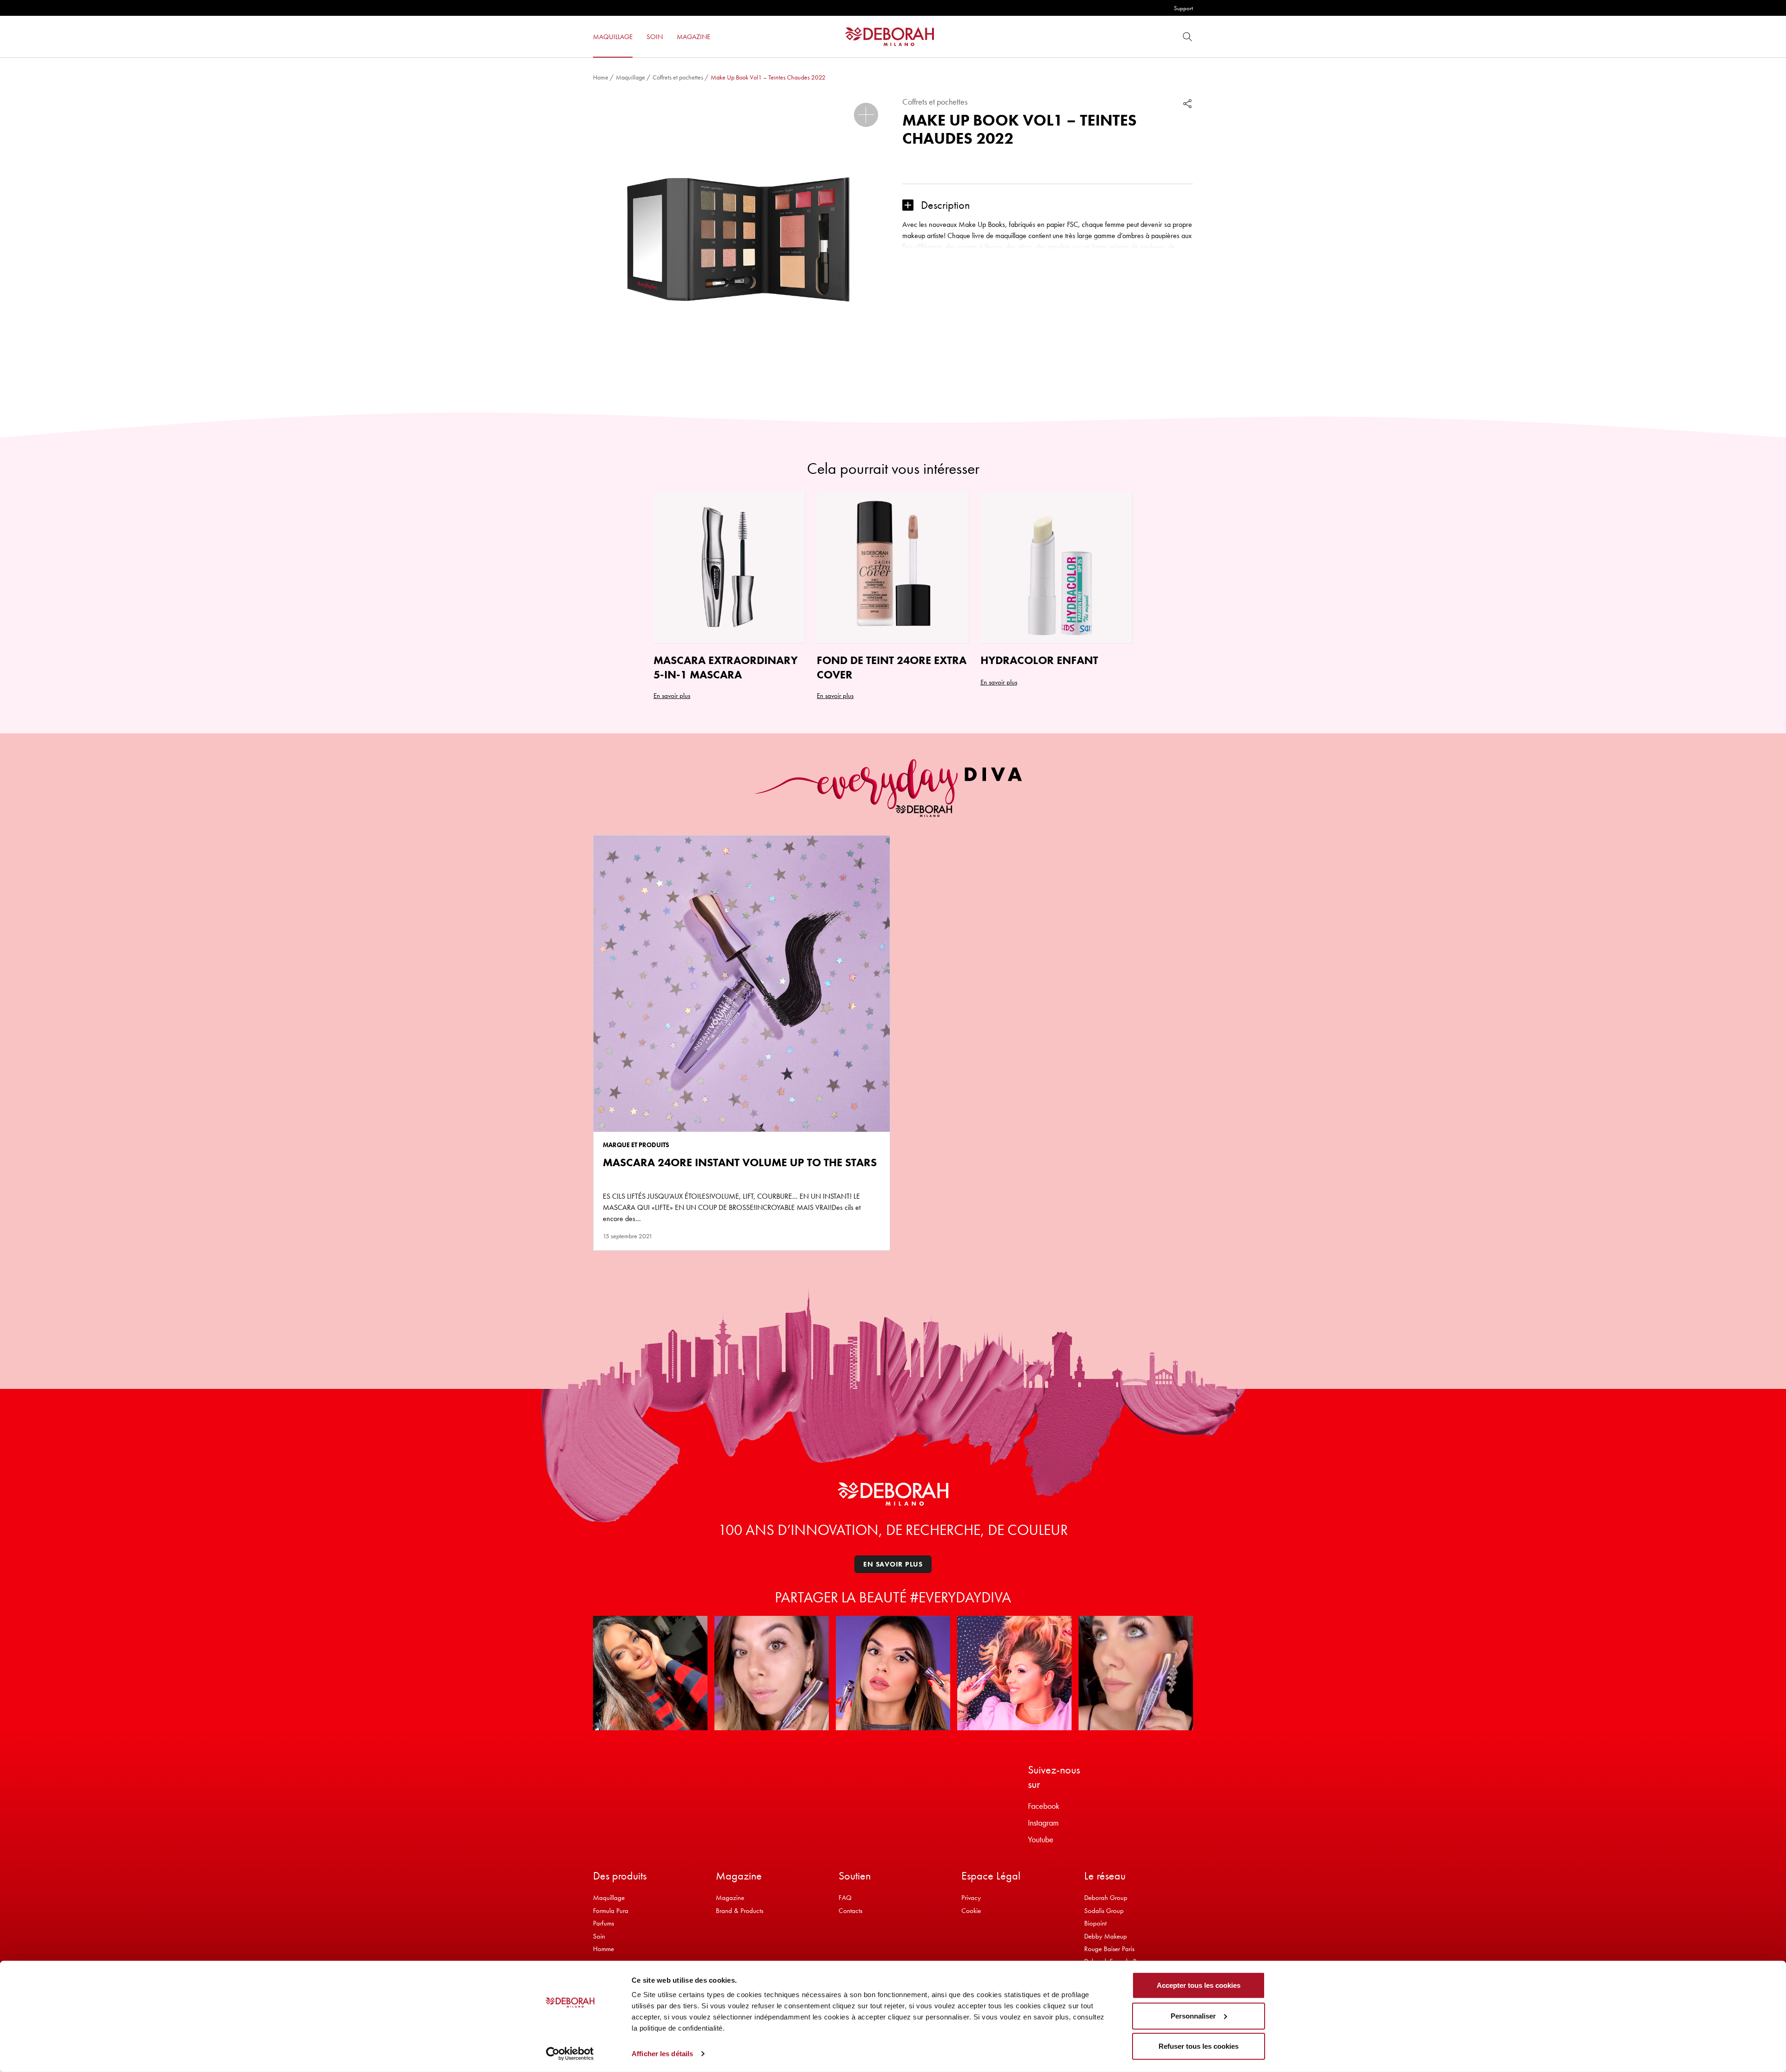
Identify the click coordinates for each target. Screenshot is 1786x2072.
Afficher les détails (662, 2054)
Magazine (730, 1898)
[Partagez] (1187, 103)
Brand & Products (740, 1911)
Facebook (1044, 1806)
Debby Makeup (1106, 1936)
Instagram (1043, 1823)
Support (1183, 8)
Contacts (850, 1911)
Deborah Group (1106, 1898)
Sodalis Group (1104, 1911)
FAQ (845, 1898)
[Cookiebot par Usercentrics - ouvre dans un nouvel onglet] (570, 2054)
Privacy (971, 1898)
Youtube (1041, 1839)
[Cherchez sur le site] (1187, 37)
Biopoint (1095, 1923)
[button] (866, 115)
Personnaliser (1193, 2016)
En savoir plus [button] (672, 696)
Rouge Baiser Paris (1109, 1949)
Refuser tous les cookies (1199, 2046)
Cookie (971, 1911)
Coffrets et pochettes (678, 77)
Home (601, 77)
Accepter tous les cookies (1199, 1985)
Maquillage (630, 77)
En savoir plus (835, 696)
